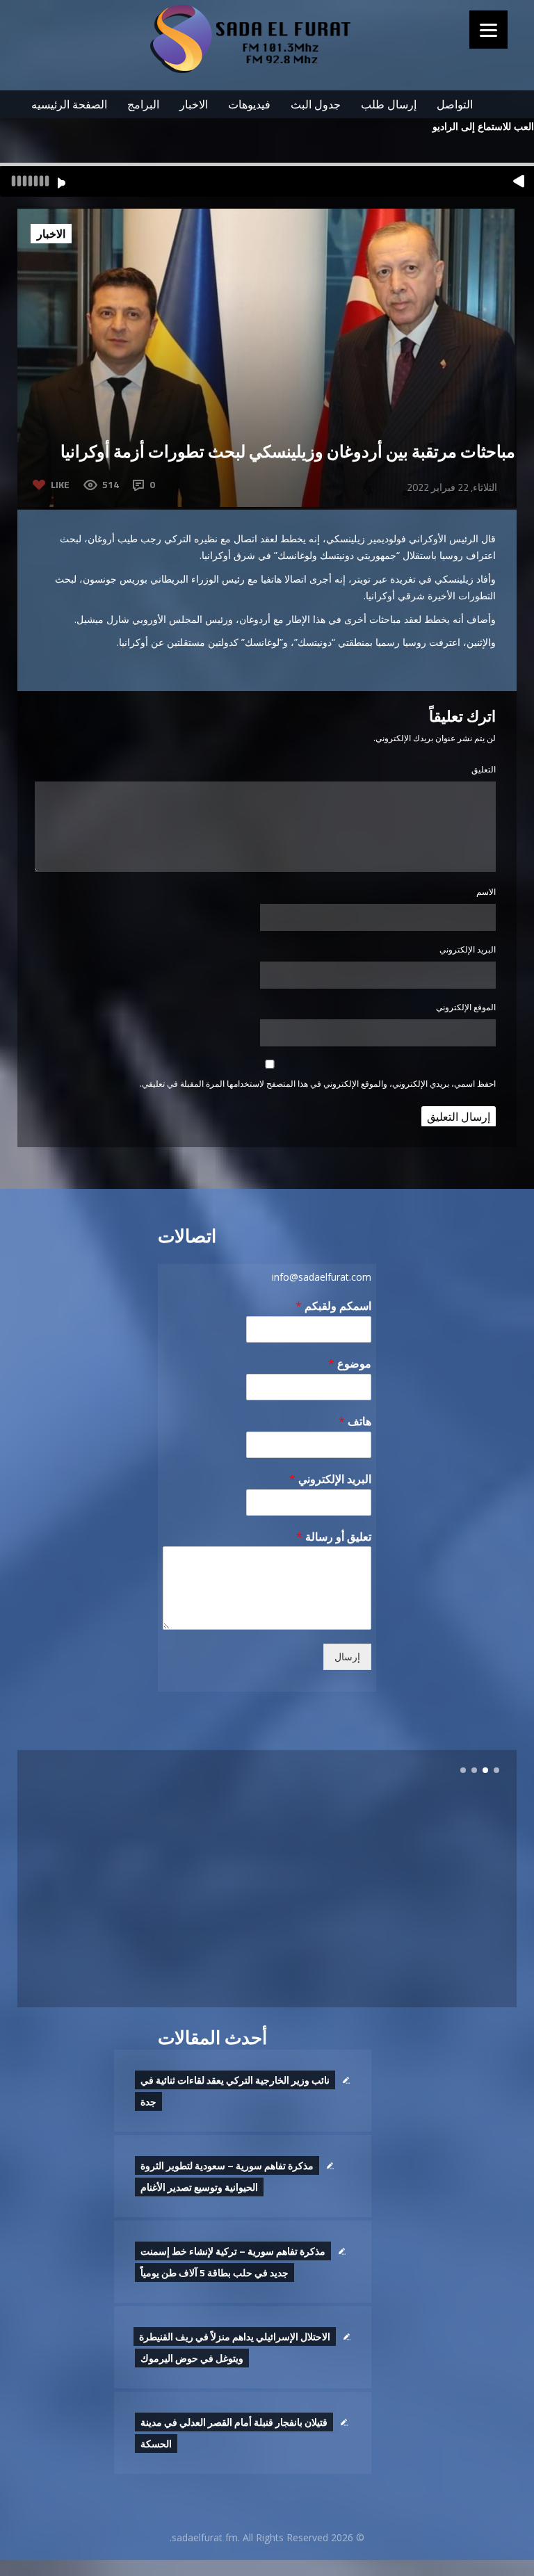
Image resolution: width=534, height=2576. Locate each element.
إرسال (347, 1657)
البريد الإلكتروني (468, 949)
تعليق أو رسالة (334, 1537)
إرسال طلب (389, 104)
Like (60, 484)
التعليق (484, 769)
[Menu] (488, 30)
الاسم (486, 892)
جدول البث (316, 104)
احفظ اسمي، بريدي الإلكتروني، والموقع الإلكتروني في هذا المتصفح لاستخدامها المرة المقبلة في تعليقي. (318, 1084)
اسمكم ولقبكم (333, 1306)
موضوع (350, 1364)
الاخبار (194, 104)
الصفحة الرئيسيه (69, 104)
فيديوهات (249, 104)
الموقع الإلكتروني (466, 1007)
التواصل (455, 104)
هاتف (355, 1421)
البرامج (143, 104)
